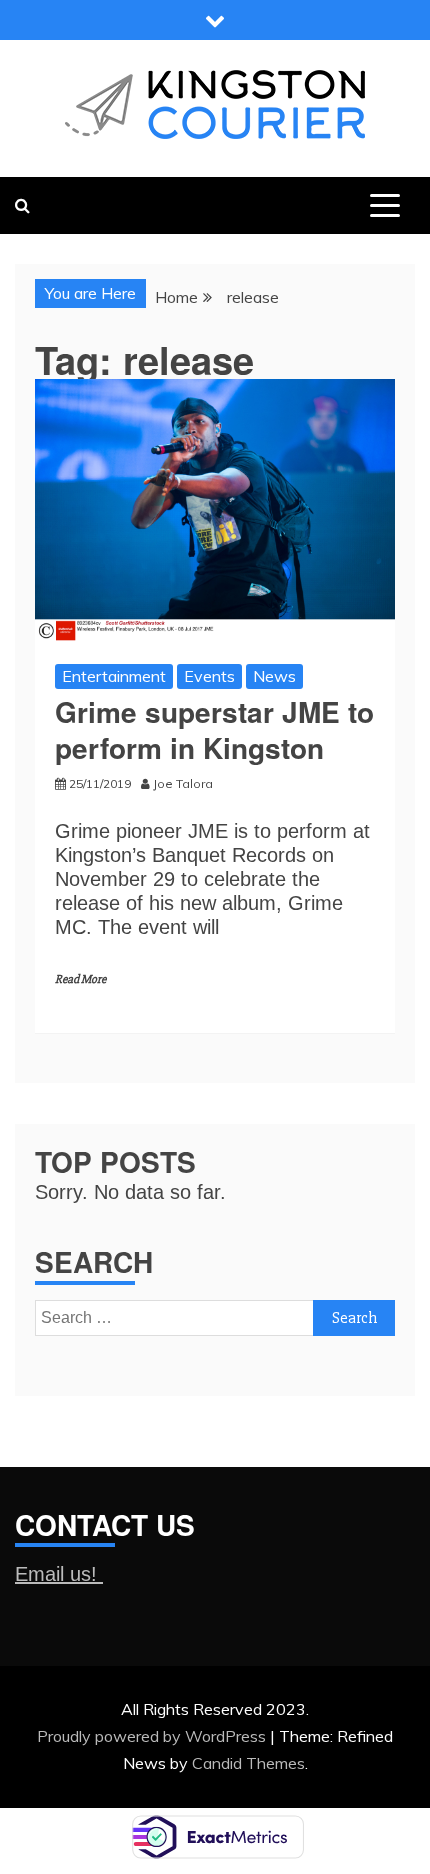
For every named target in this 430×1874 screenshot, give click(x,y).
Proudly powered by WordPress (153, 1736)
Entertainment (114, 676)
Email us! (59, 1574)
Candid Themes (248, 1763)
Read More (80, 979)
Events (209, 676)
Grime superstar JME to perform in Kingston (214, 729)
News (274, 676)
